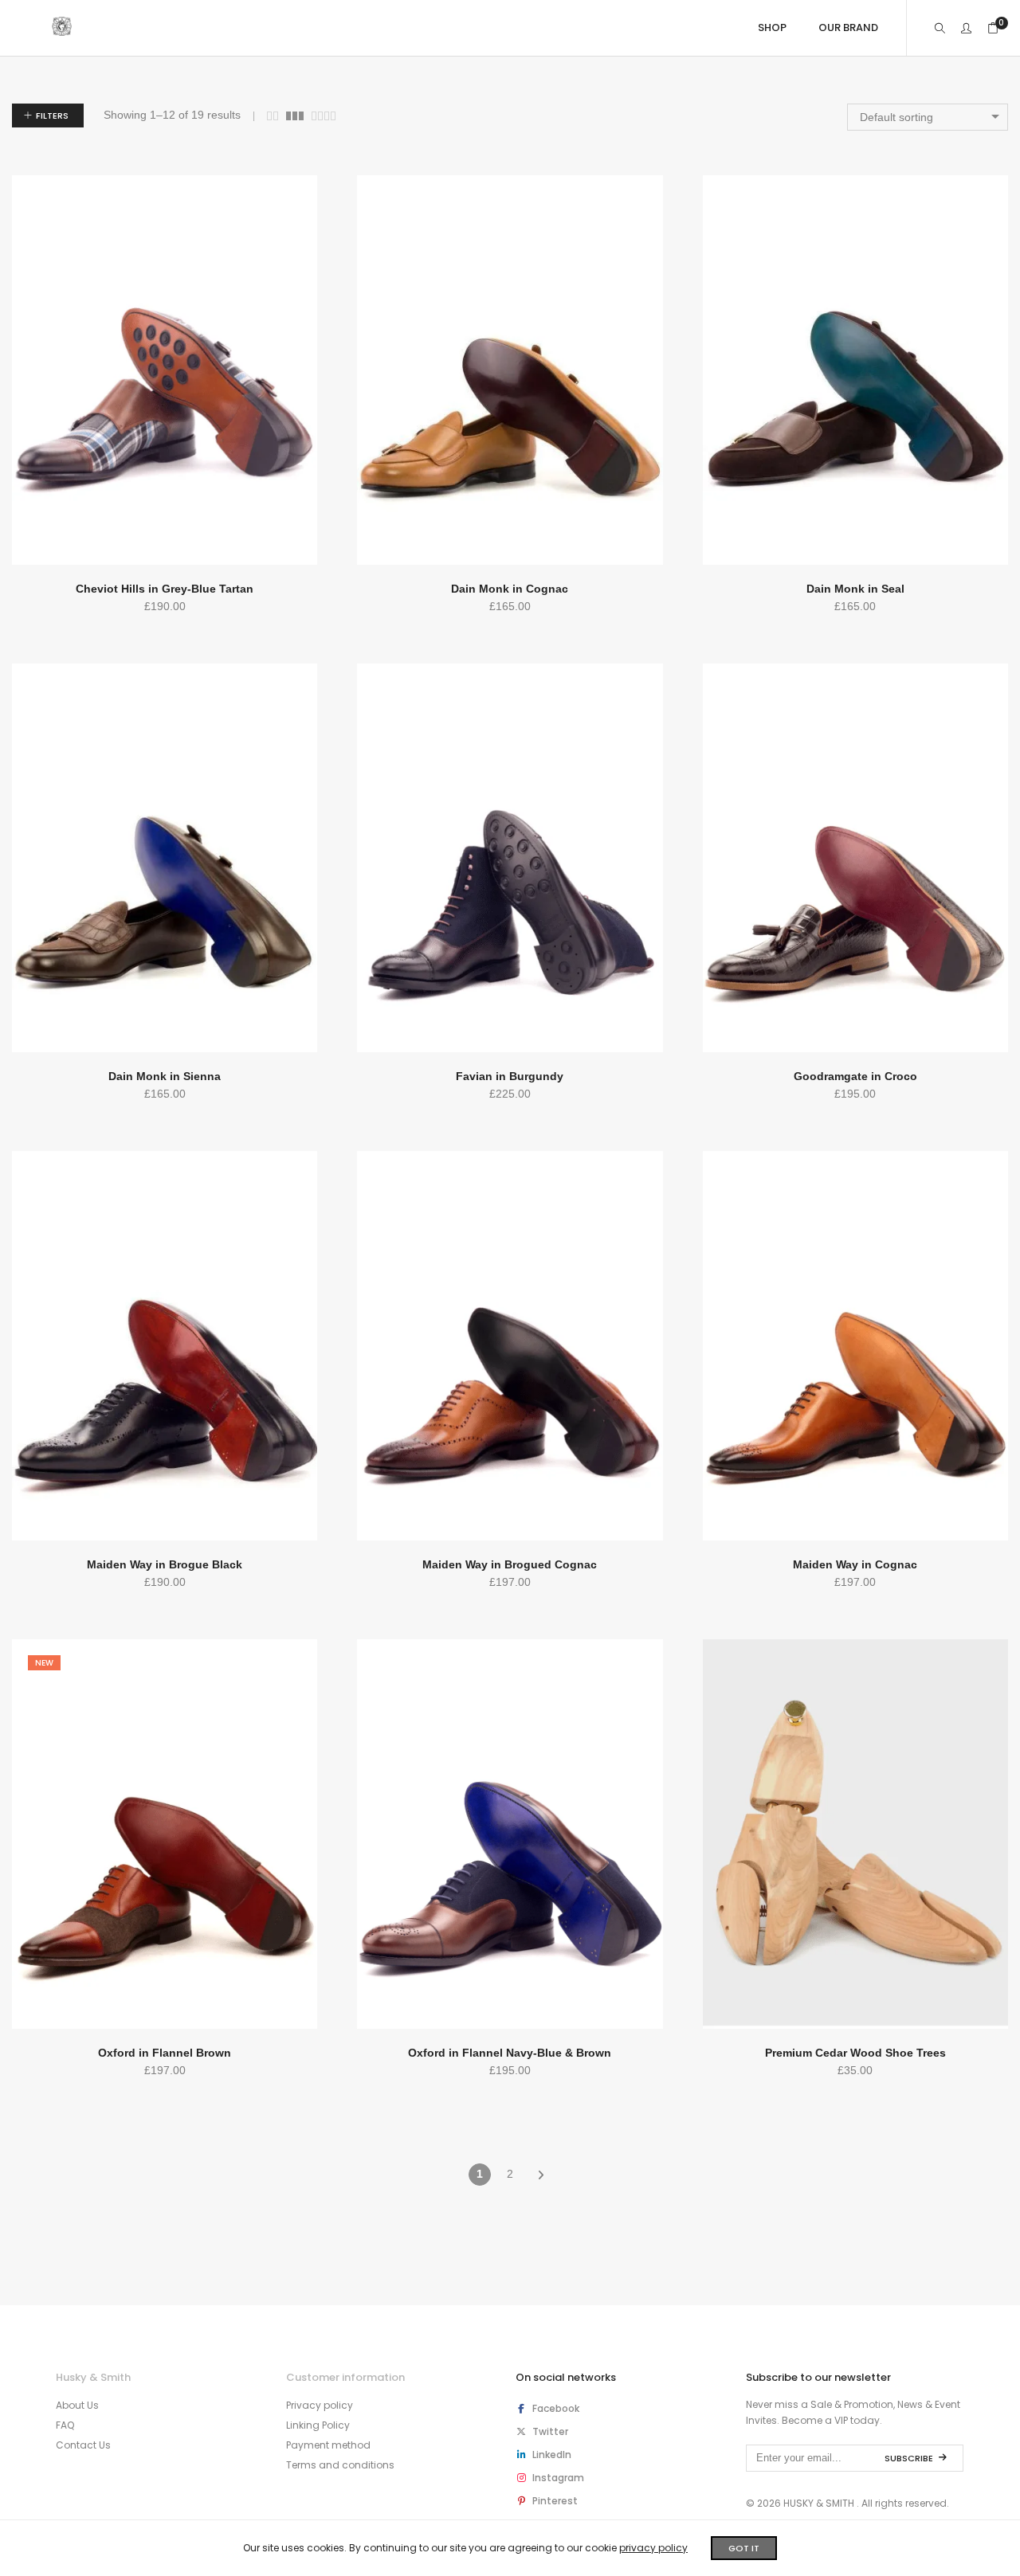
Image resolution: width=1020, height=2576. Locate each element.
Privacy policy (320, 2405)
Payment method (328, 2445)
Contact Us (83, 2445)
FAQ (65, 2425)
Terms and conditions (340, 2465)
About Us (77, 2405)
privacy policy (653, 2548)
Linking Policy (318, 2425)
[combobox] (928, 117)
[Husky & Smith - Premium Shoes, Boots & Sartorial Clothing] (62, 29)
